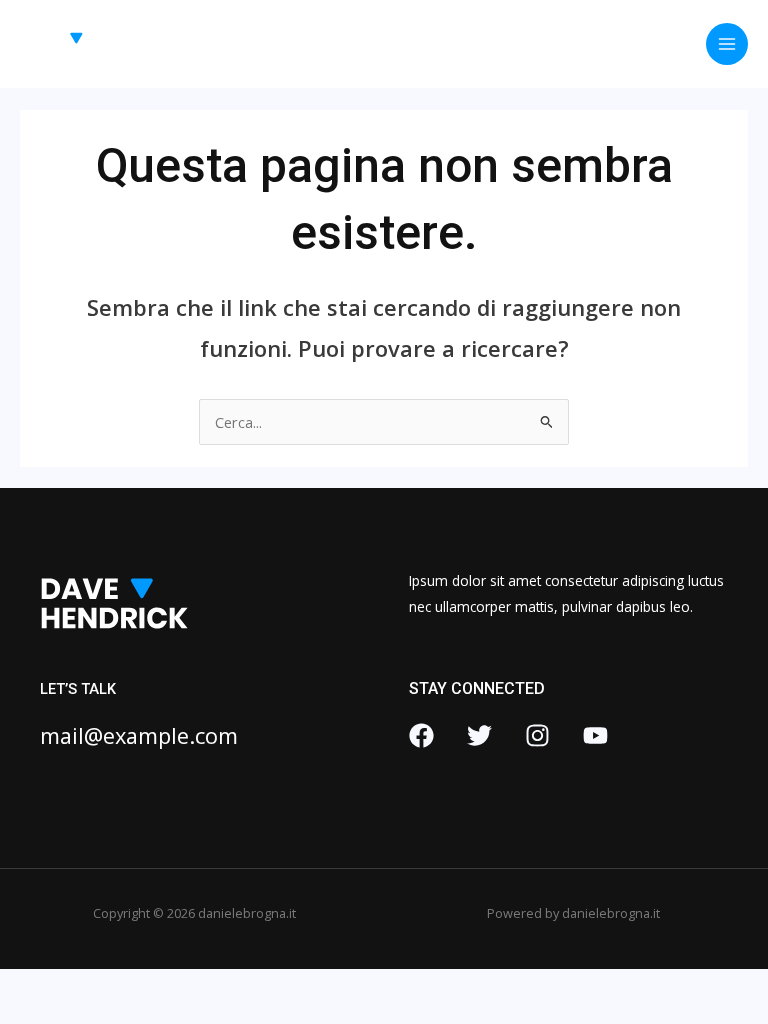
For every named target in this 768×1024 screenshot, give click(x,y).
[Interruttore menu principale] (727, 44)
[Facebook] (421, 735)
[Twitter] (479, 735)
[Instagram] (537, 735)
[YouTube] (595, 735)
